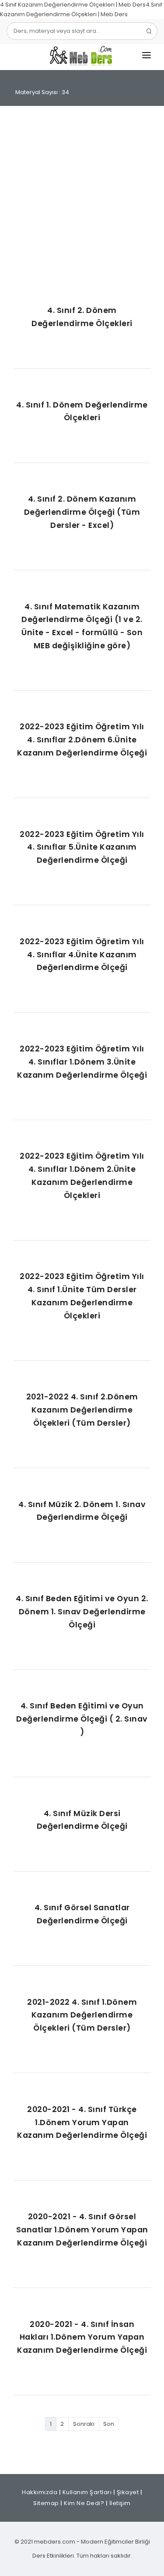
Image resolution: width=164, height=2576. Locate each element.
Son (109, 2424)
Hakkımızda (40, 2492)
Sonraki (84, 2424)
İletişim (120, 2503)
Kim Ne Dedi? (84, 2503)
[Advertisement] (82, 206)
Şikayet (128, 2492)
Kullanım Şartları (87, 2492)
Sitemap (46, 2503)
